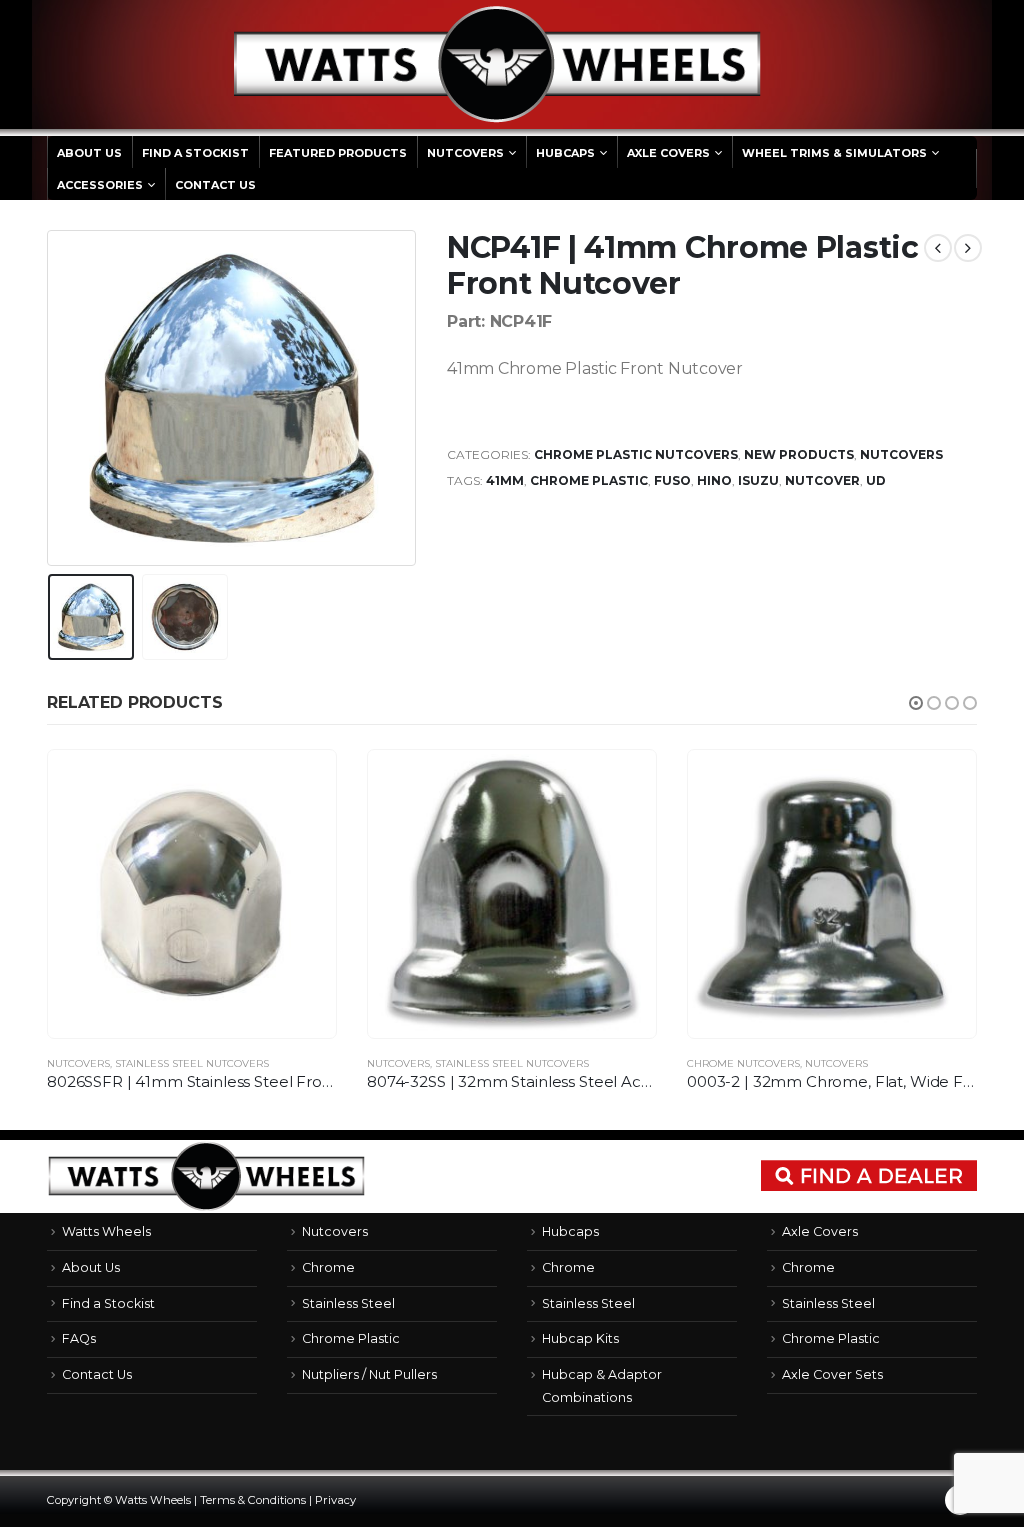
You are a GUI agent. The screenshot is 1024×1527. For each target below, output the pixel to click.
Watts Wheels (106, 1231)
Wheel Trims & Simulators (834, 153)
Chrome (328, 1267)
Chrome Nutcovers (743, 1063)
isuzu (758, 480)
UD (876, 480)
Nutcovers (465, 153)
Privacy (335, 1500)
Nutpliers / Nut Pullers (369, 1374)
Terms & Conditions (253, 1500)
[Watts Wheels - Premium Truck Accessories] (497, 64)
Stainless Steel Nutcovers (192, 1063)
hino (714, 480)
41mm (505, 480)
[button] (916, 703)
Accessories (100, 185)
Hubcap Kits (580, 1338)
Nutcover (822, 480)
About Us (89, 153)
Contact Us (215, 185)
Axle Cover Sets (832, 1374)
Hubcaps (565, 153)
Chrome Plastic (589, 480)
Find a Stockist (195, 153)
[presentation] (52, 398)
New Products (799, 454)
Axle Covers (668, 153)
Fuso (672, 480)
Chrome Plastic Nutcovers (636, 454)
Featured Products (338, 153)
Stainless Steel (348, 1303)
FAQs (79, 1338)
